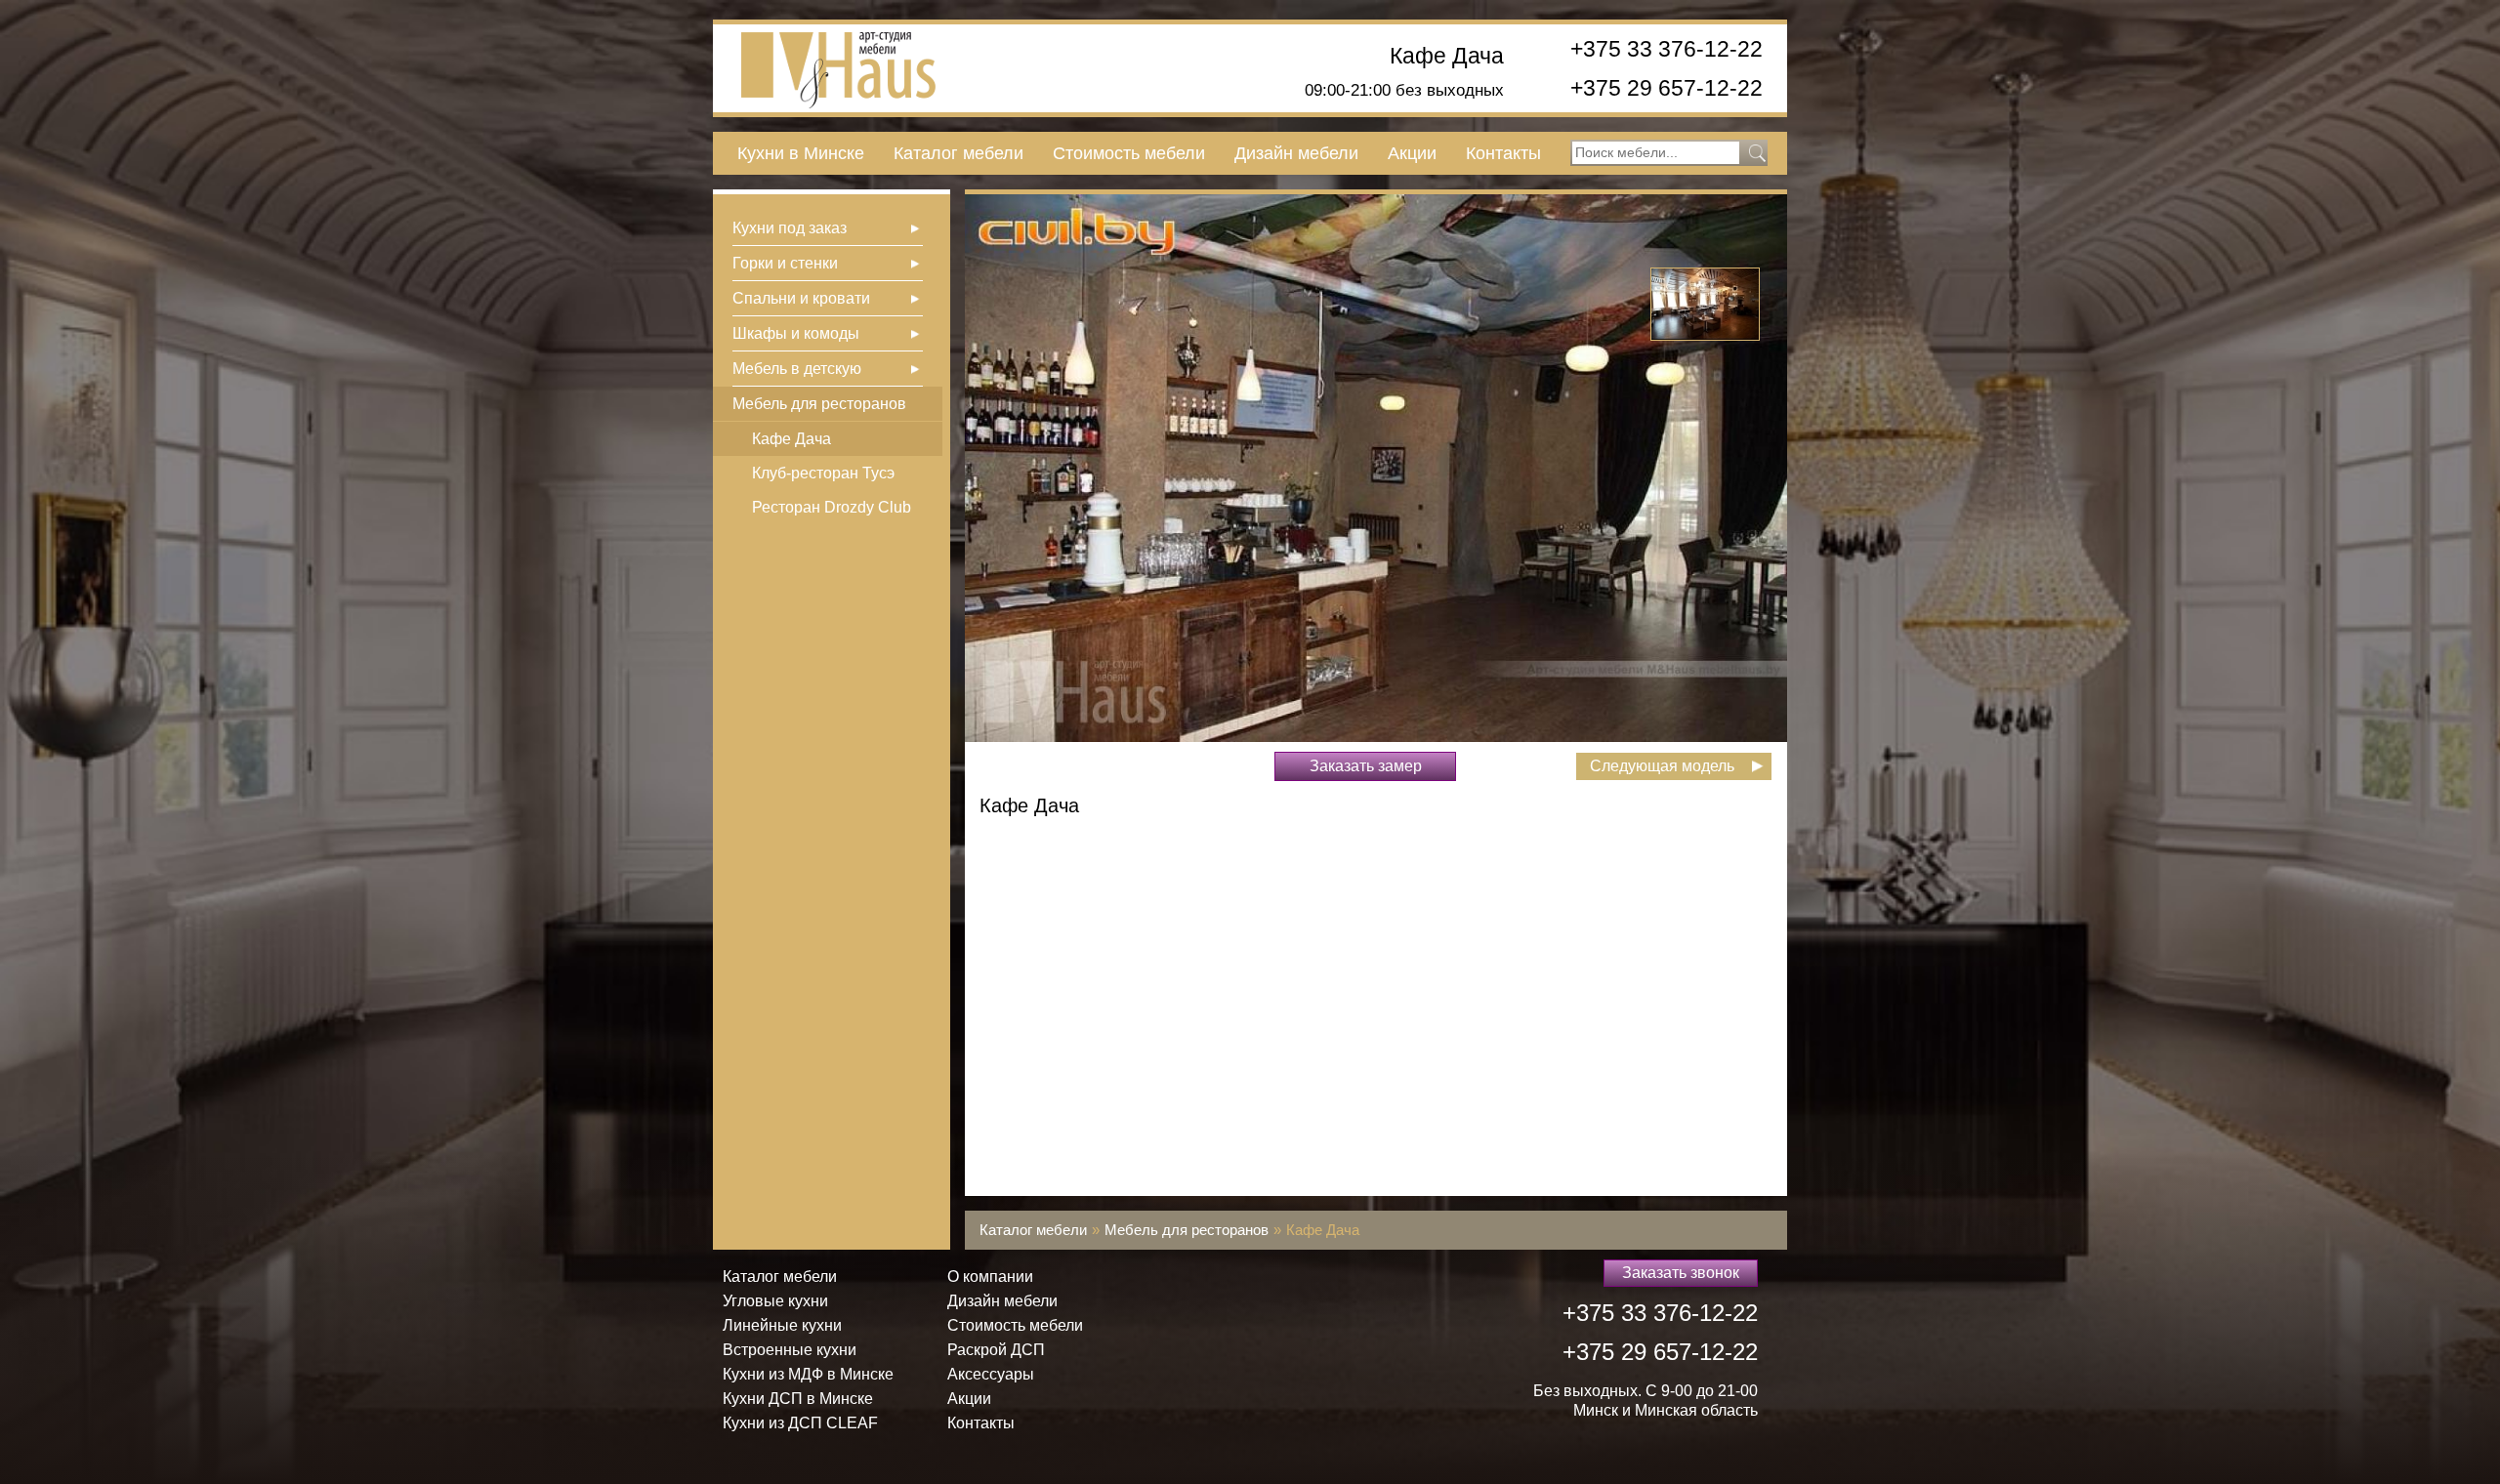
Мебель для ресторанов (819, 404)
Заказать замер (1366, 766)
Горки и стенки (785, 263)
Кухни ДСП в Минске (798, 1399)
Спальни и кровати (801, 298)
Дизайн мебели (1296, 153)
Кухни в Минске (801, 153)
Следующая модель (1662, 766)
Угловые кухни (775, 1301)
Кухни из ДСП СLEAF (800, 1423)
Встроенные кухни (790, 1350)
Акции (1412, 153)
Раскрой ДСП (996, 1350)
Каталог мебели (958, 153)
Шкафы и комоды (796, 333)
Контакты (1503, 153)
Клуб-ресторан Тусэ (823, 473)
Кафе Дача (1447, 56)
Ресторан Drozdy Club (832, 507)
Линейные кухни (782, 1325)
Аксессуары (991, 1374)
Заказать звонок (1681, 1273)
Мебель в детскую (797, 369)
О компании (990, 1277)
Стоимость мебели (1129, 153)
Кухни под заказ (790, 228)
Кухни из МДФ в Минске (808, 1374)
